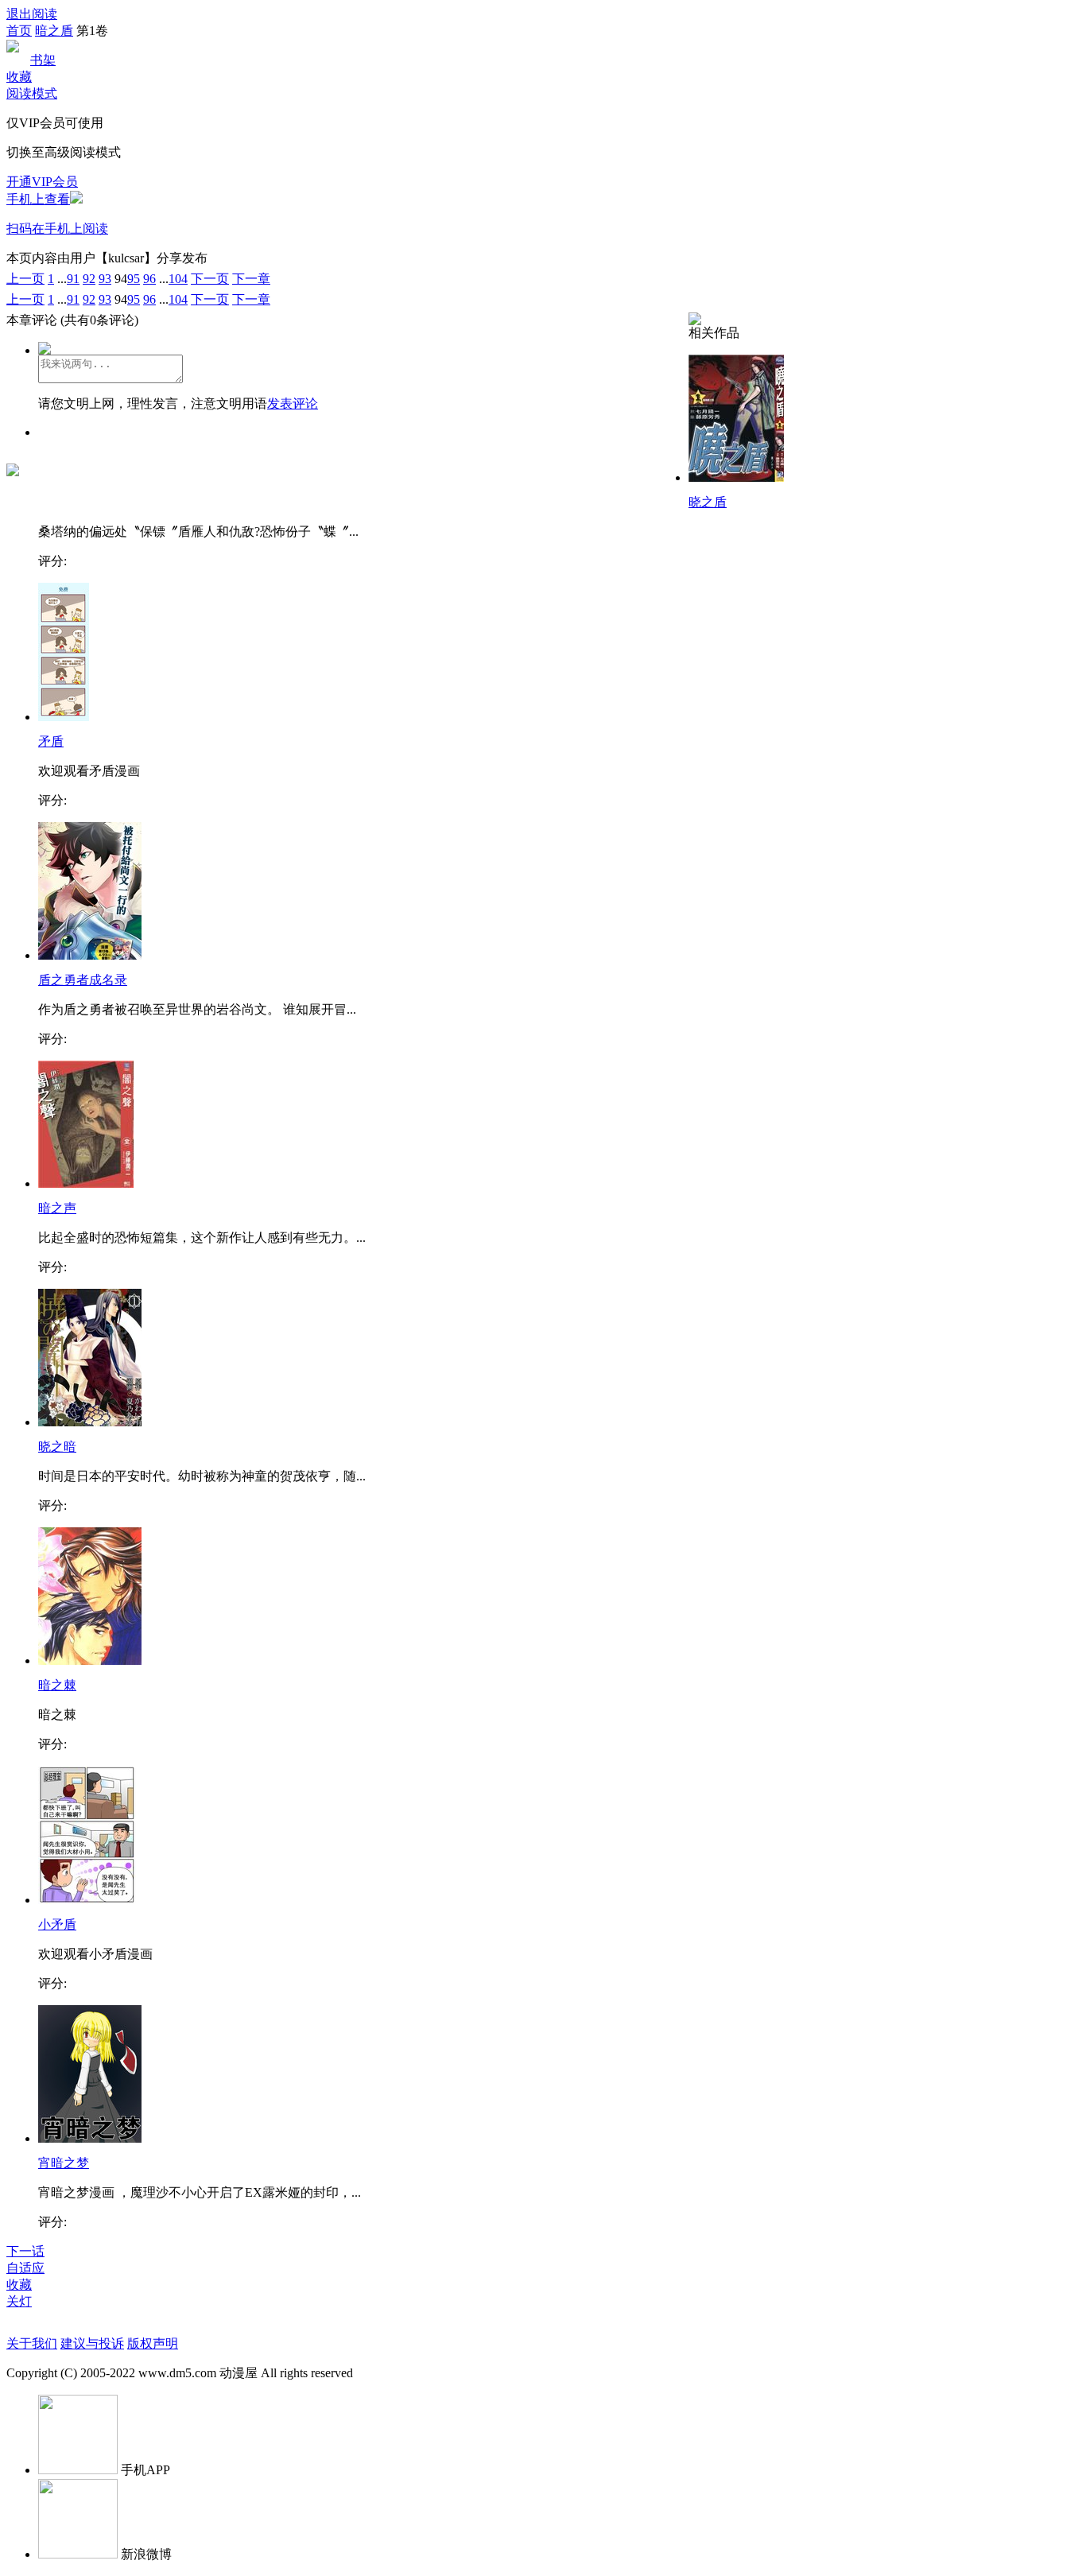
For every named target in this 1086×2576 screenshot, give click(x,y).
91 (73, 279)
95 (134, 279)
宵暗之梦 (64, 2163)
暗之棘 (57, 1685)
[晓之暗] (90, 1422)
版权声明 (153, 2343)
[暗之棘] (90, 1660)
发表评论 (293, 403)
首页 (19, 31)
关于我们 (32, 2343)
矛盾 (51, 741)
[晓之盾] (736, 477)
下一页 (210, 279)
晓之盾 (708, 502)
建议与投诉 (92, 2343)
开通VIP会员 (42, 182)
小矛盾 (57, 1924)
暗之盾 (54, 31)
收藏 (19, 77)
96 (149, 279)
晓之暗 (57, 1447)
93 (105, 279)
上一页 (25, 279)
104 (178, 279)
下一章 (251, 279)
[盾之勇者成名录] (90, 955)
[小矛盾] (87, 1900)
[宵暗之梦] (90, 2138)
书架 (43, 60)
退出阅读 (32, 14)
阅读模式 (32, 93)
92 (89, 279)
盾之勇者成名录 (83, 980)
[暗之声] (86, 1183)
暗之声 (57, 1208)
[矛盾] (64, 717)
